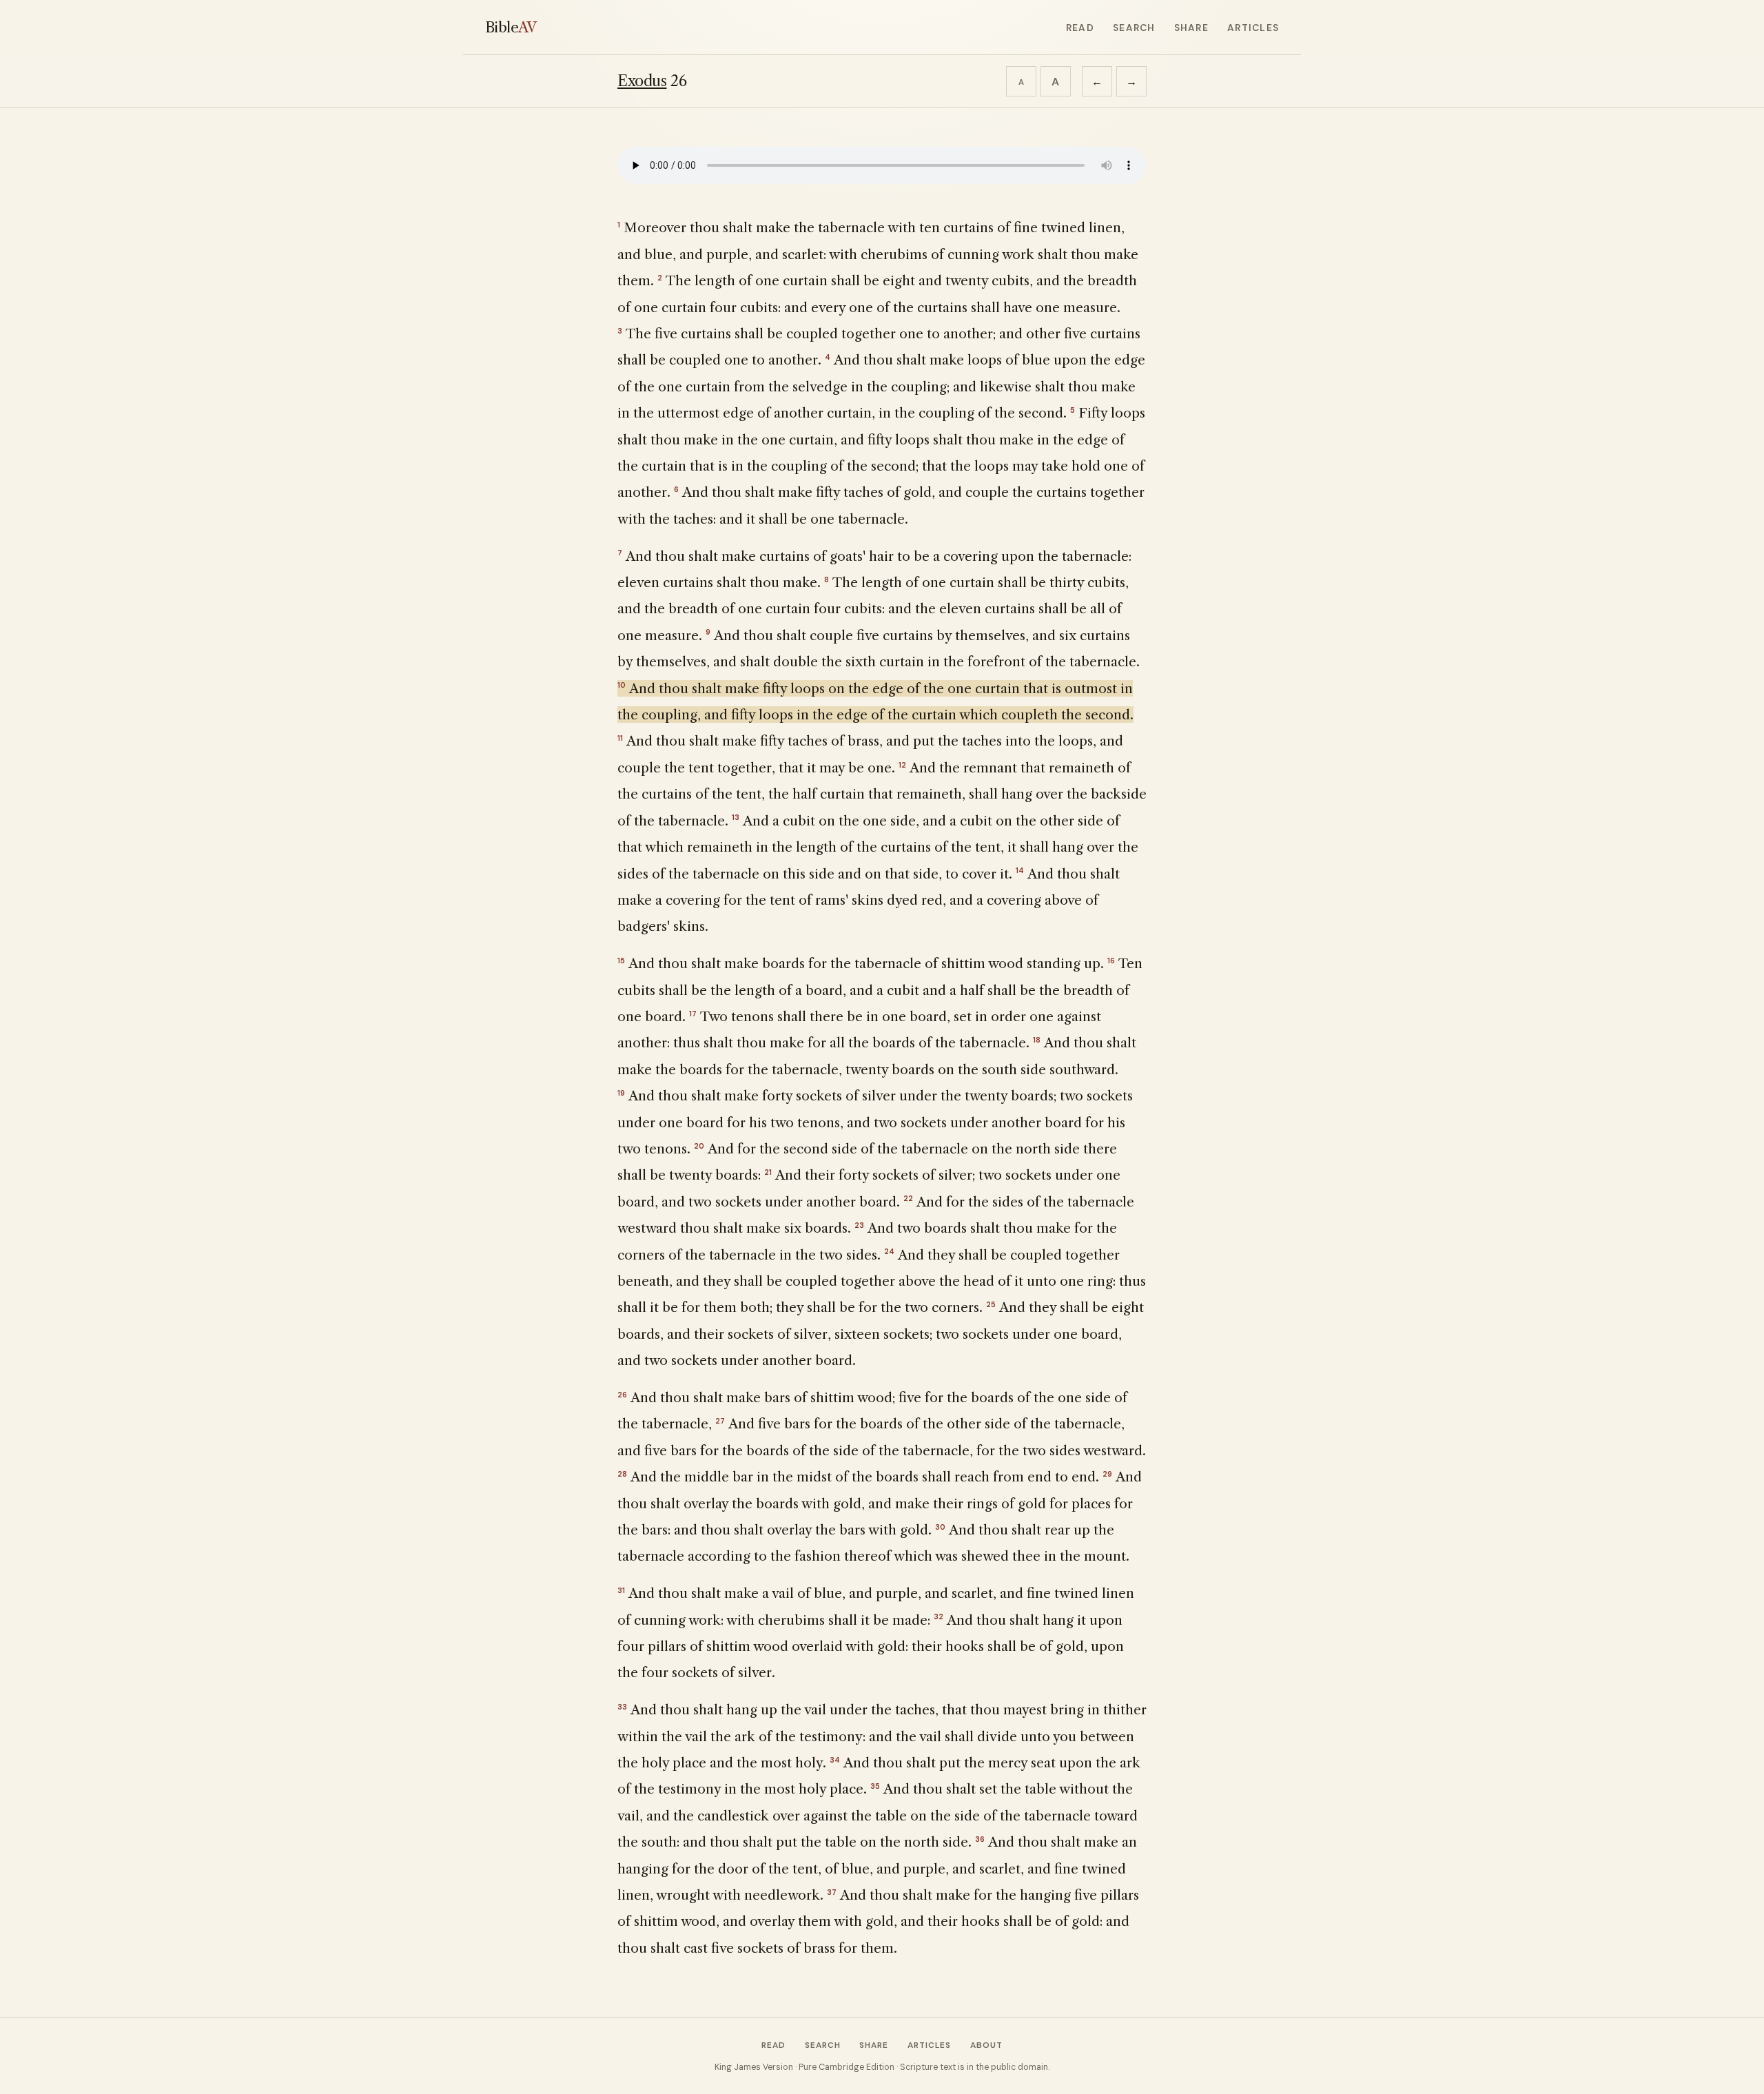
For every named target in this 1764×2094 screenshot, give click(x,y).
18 (1037, 1040)
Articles (1253, 28)
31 (621, 1590)
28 (622, 1474)
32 (939, 1616)
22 (908, 1198)
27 (720, 1421)
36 (980, 1839)
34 (835, 1760)
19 (621, 1093)
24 (889, 1251)
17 (693, 1014)
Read (1080, 28)
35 (875, 1786)
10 (622, 685)
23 (859, 1225)
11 (620, 738)
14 (1020, 870)
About (986, 2045)
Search (1134, 28)
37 (832, 1892)
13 (736, 817)
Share (1191, 28)
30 (940, 1527)
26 (622, 1395)
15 (621, 961)
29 (1107, 1474)
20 (699, 1146)
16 (1111, 961)
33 (622, 1707)
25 (991, 1304)
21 (768, 1172)
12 (902, 765)
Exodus (642, 81)
